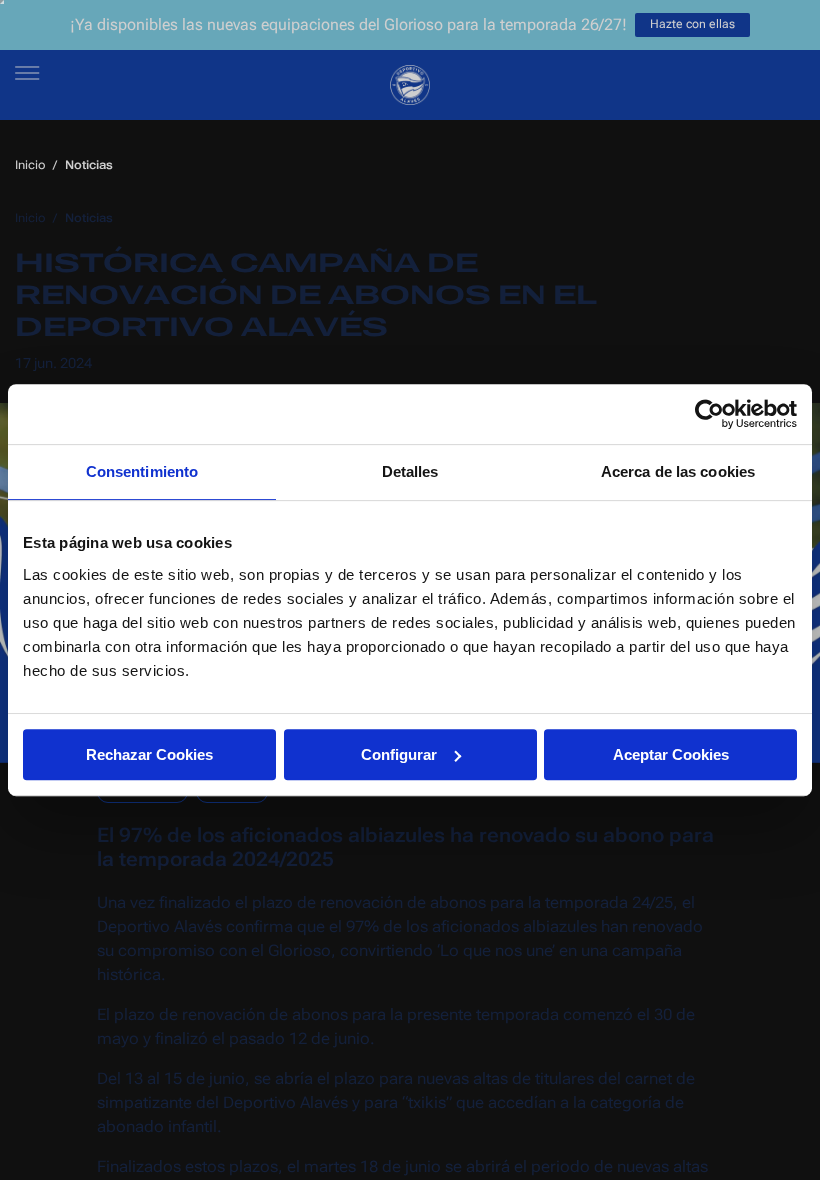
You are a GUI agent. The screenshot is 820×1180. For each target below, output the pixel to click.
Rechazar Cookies (149, 754)
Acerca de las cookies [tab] (678, 471)
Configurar (399, 754)
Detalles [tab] (410, 471)
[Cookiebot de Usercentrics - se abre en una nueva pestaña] (709, 414)
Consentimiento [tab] (142, 471)
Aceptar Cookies (671, 754)
